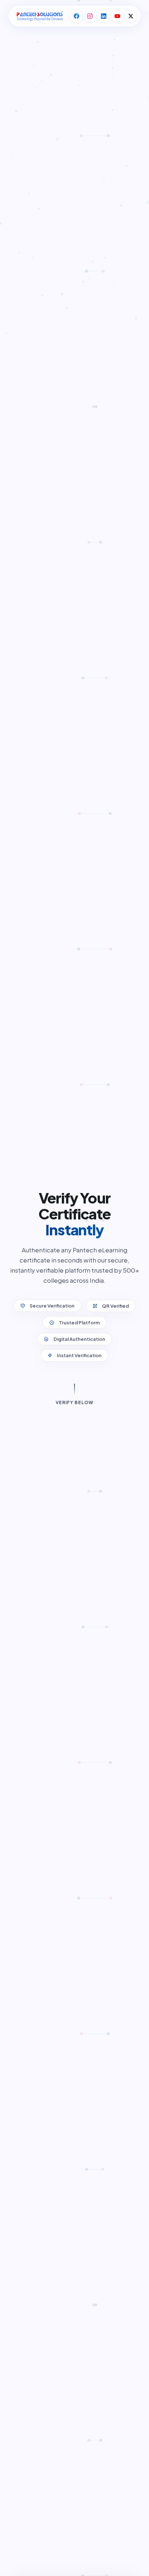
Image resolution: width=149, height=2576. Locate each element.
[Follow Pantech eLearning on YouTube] (117, 16)
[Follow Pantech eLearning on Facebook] (76, 16)
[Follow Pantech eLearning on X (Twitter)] (131, 16)
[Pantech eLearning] (39, 16)
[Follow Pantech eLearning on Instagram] (90, 16)
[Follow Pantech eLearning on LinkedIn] (104, 16)
